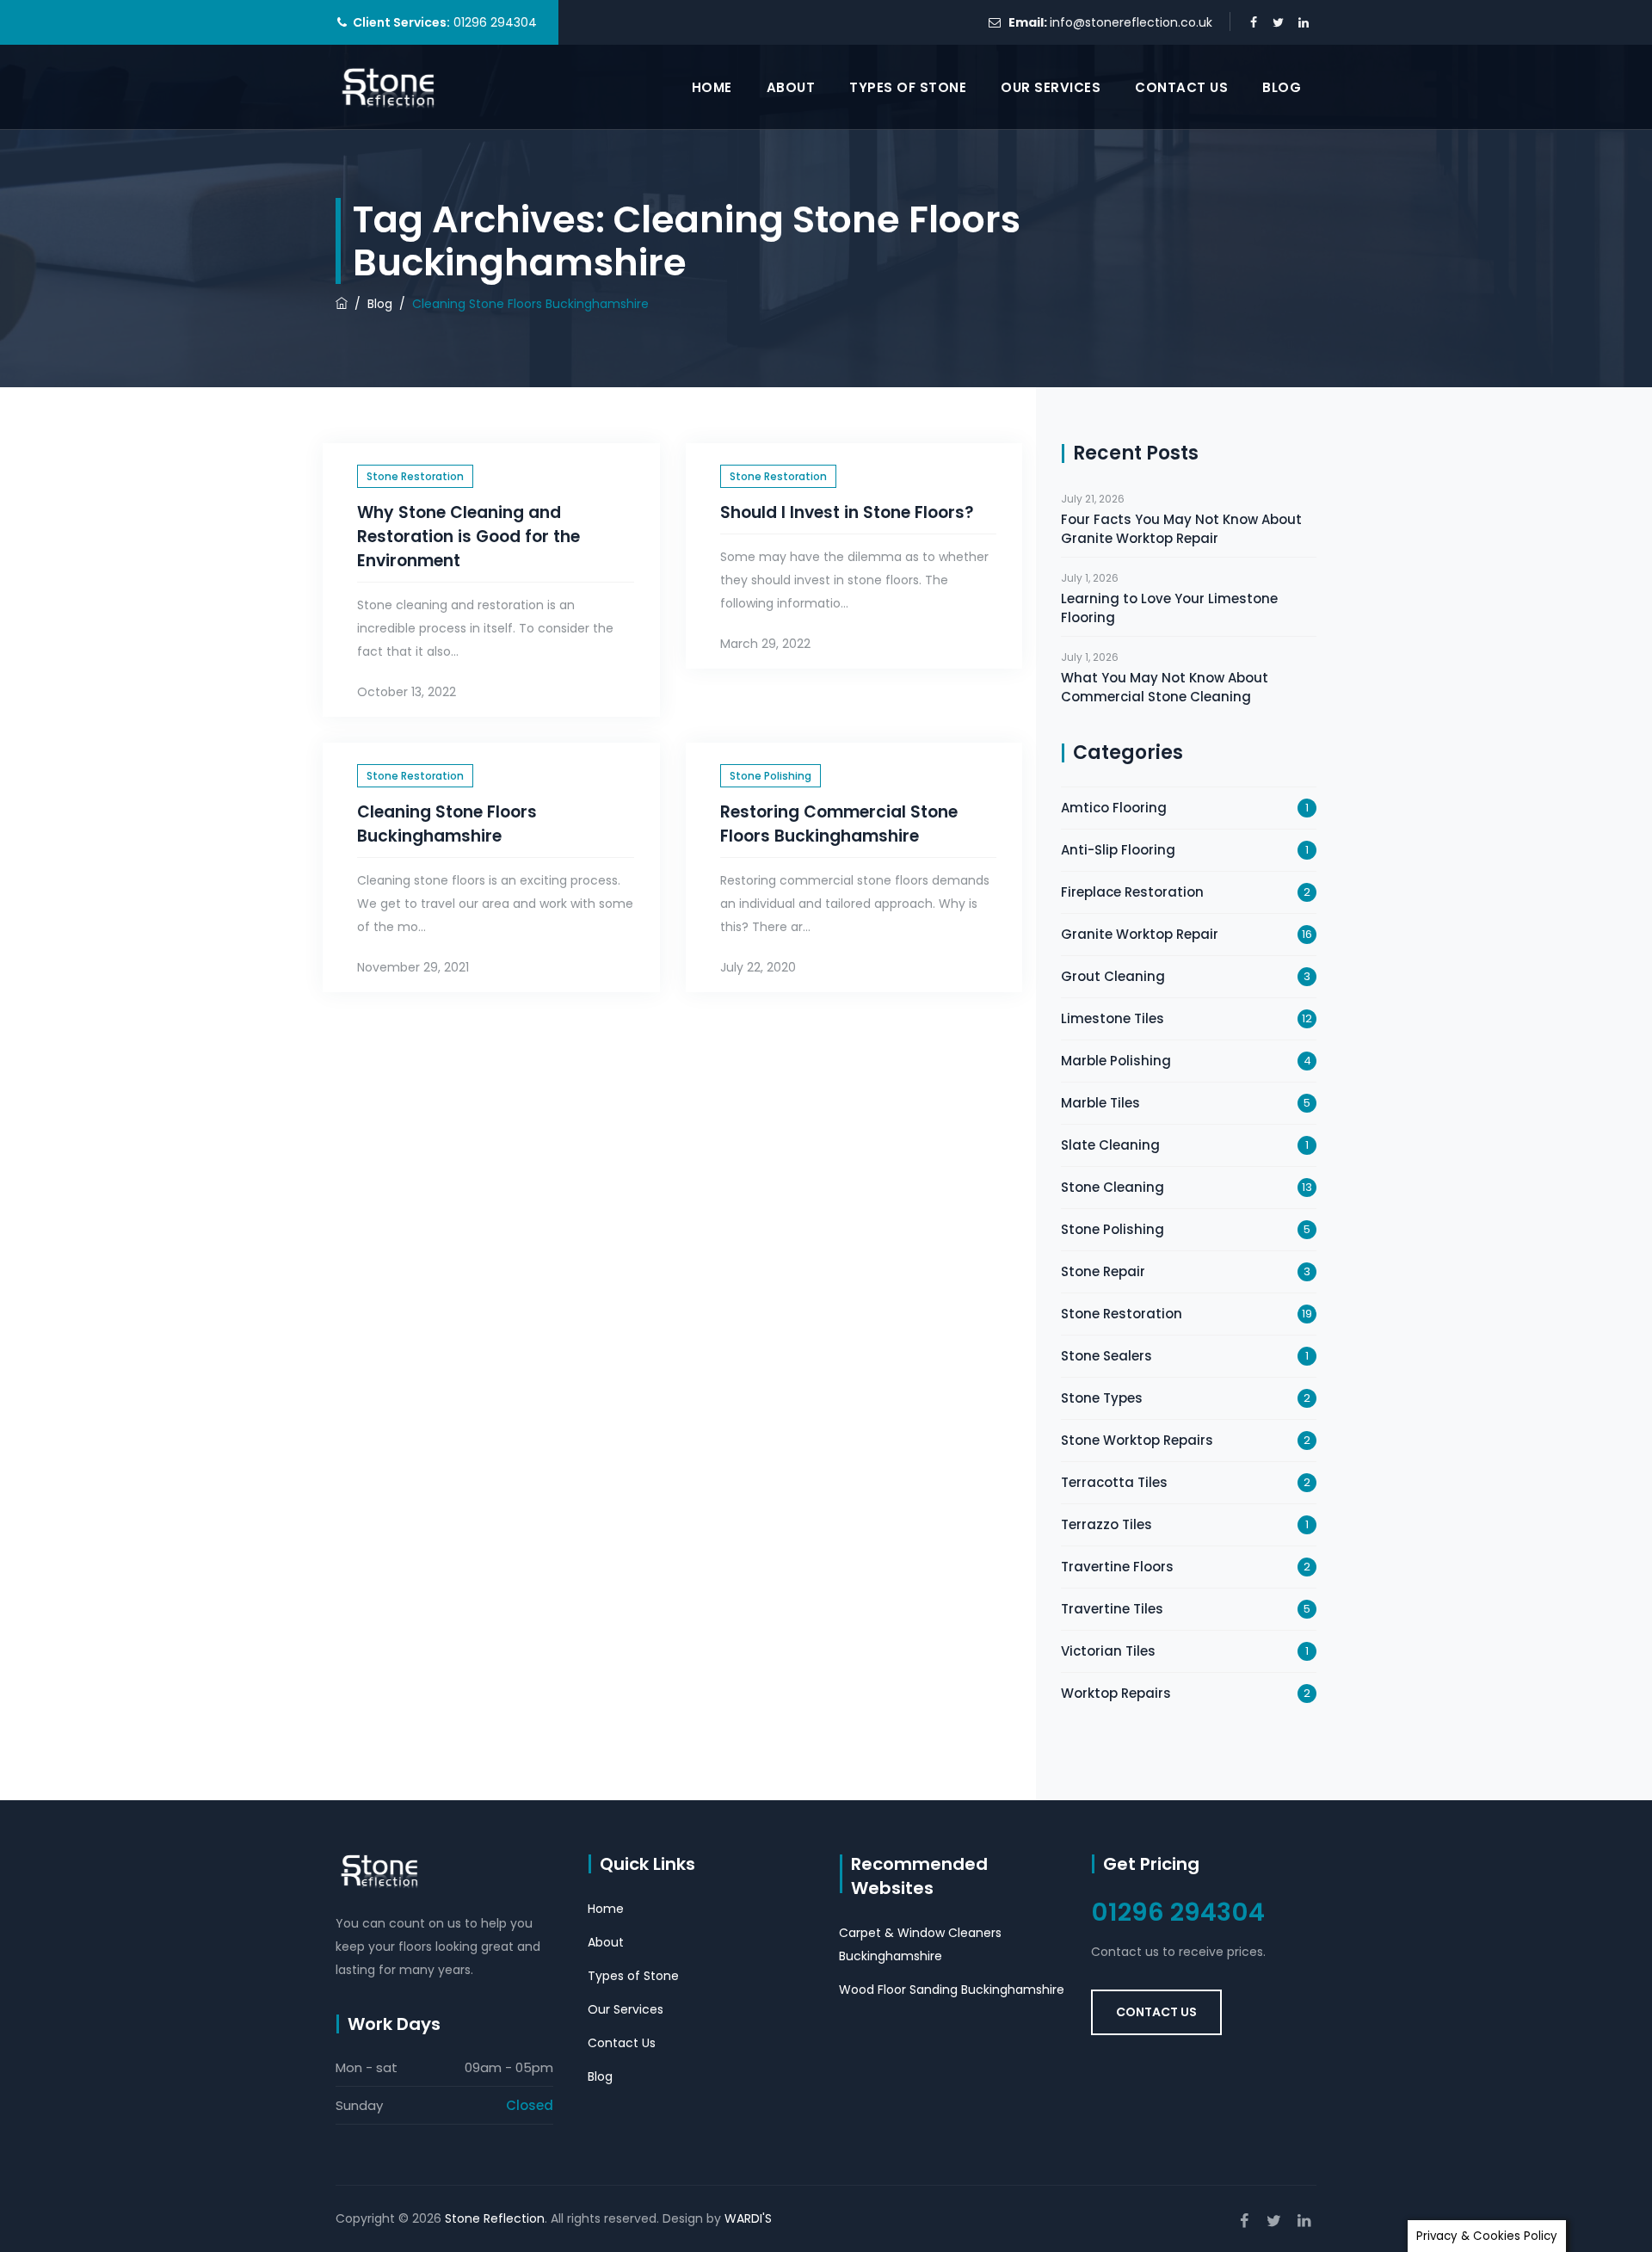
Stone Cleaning (1113, 1187)
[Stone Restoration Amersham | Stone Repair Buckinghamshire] (389, 87)
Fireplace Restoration (1132, 892)
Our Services (1051, 87)
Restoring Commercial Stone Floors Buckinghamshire (839, 824)
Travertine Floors (1117, 1567)
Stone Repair (1103, 1271)
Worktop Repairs (1116, 1693)
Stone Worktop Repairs (1137, 1440)
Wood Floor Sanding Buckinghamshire (952, 1990)
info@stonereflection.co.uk (1131, 22)
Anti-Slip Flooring (1118, 850)
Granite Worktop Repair (1140, 934)
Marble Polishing (1116, 1061)
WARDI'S (748, 2218)
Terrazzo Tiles (1106, 1524)
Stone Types (1102, 1398)
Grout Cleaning (1113, 976)
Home (712, 87)
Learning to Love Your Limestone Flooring (1169, 608)
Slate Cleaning (1110, 1145)
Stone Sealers (1106, 1356)
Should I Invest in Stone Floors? (847, 512)
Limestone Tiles (1113, 1018)
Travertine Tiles (1112, 1609)
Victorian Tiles (1108, 1651)
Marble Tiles (1100, 1103)
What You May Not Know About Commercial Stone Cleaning (1165, 687)
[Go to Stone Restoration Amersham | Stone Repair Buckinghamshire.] (342, 304)
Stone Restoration (415, 476)
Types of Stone (908, 87)
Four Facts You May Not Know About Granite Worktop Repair (1181, 529)
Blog (1282, 87)
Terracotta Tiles (1114, 1482)
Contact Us (1181, 87)
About (791, 87)
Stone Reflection (495, 2218)
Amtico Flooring (1114, 808)
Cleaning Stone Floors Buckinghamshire (447, 824)
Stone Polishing (771, 776)
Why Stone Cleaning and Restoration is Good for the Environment (468, 537)
